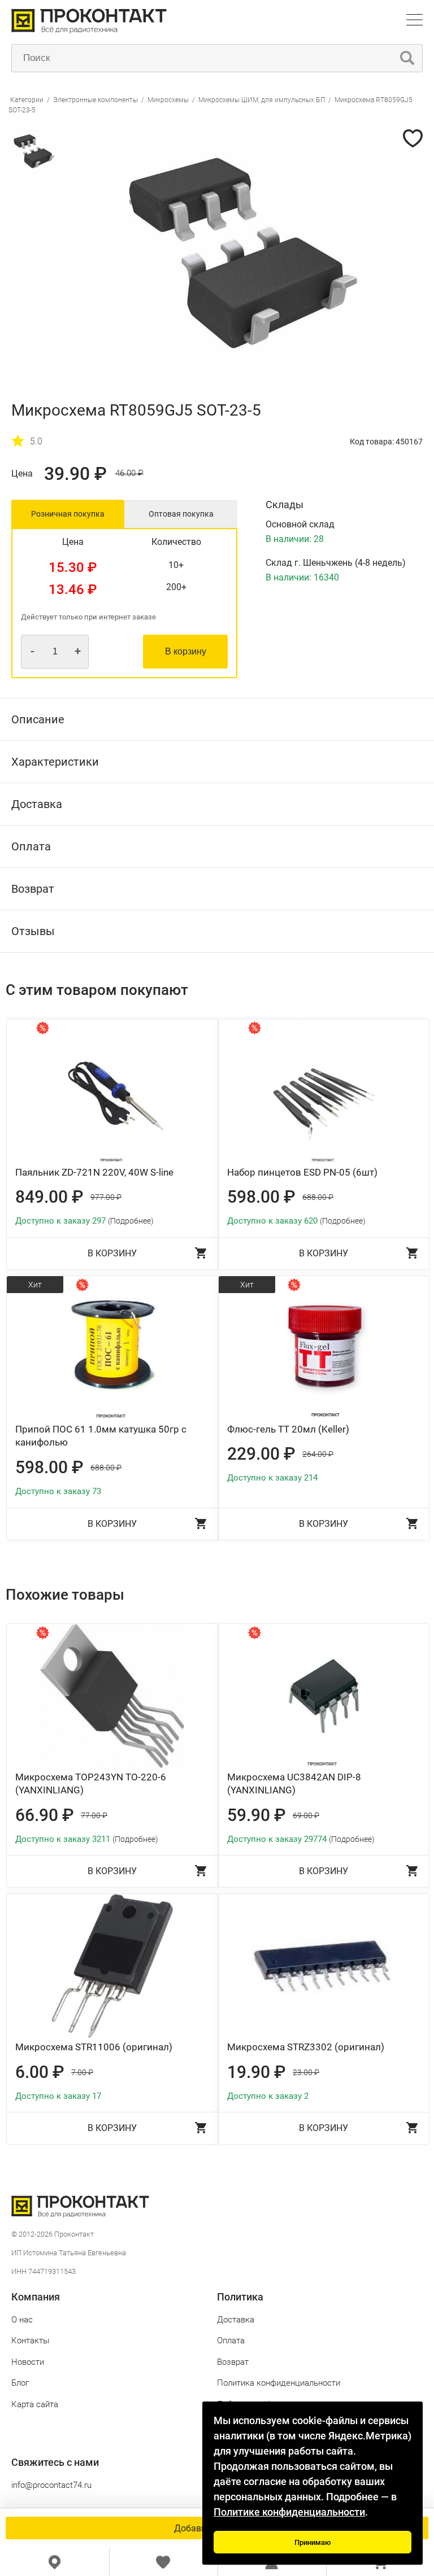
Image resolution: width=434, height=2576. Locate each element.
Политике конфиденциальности (289, 2512)
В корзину (186, 651)
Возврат (233, 2362)
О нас (22, 2320)
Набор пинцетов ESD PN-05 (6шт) (302, 1172)
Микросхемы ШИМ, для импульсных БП (262, 100)
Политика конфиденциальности (279, 2383)
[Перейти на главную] (89, 31)
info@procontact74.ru (51, 2485)
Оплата (231, 2341)
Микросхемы (168, 100)
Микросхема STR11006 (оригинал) (94, 2047)
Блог (20, 2383)
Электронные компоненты (96, 100)
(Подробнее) (131, 1221)
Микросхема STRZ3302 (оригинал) (306, 2047)
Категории (27, 100)
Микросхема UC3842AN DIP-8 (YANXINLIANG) (294, 1784)
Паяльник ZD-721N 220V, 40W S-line (94, 1172)
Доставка (236, 2320)
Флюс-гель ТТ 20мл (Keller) (288, 1429)
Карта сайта (35, 2404)
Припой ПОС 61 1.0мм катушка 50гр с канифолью (101, 1436)
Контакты (30, 2341)
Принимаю (313, 2542)
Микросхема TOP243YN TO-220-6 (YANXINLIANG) (91, 1784)
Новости (28, 2362)
